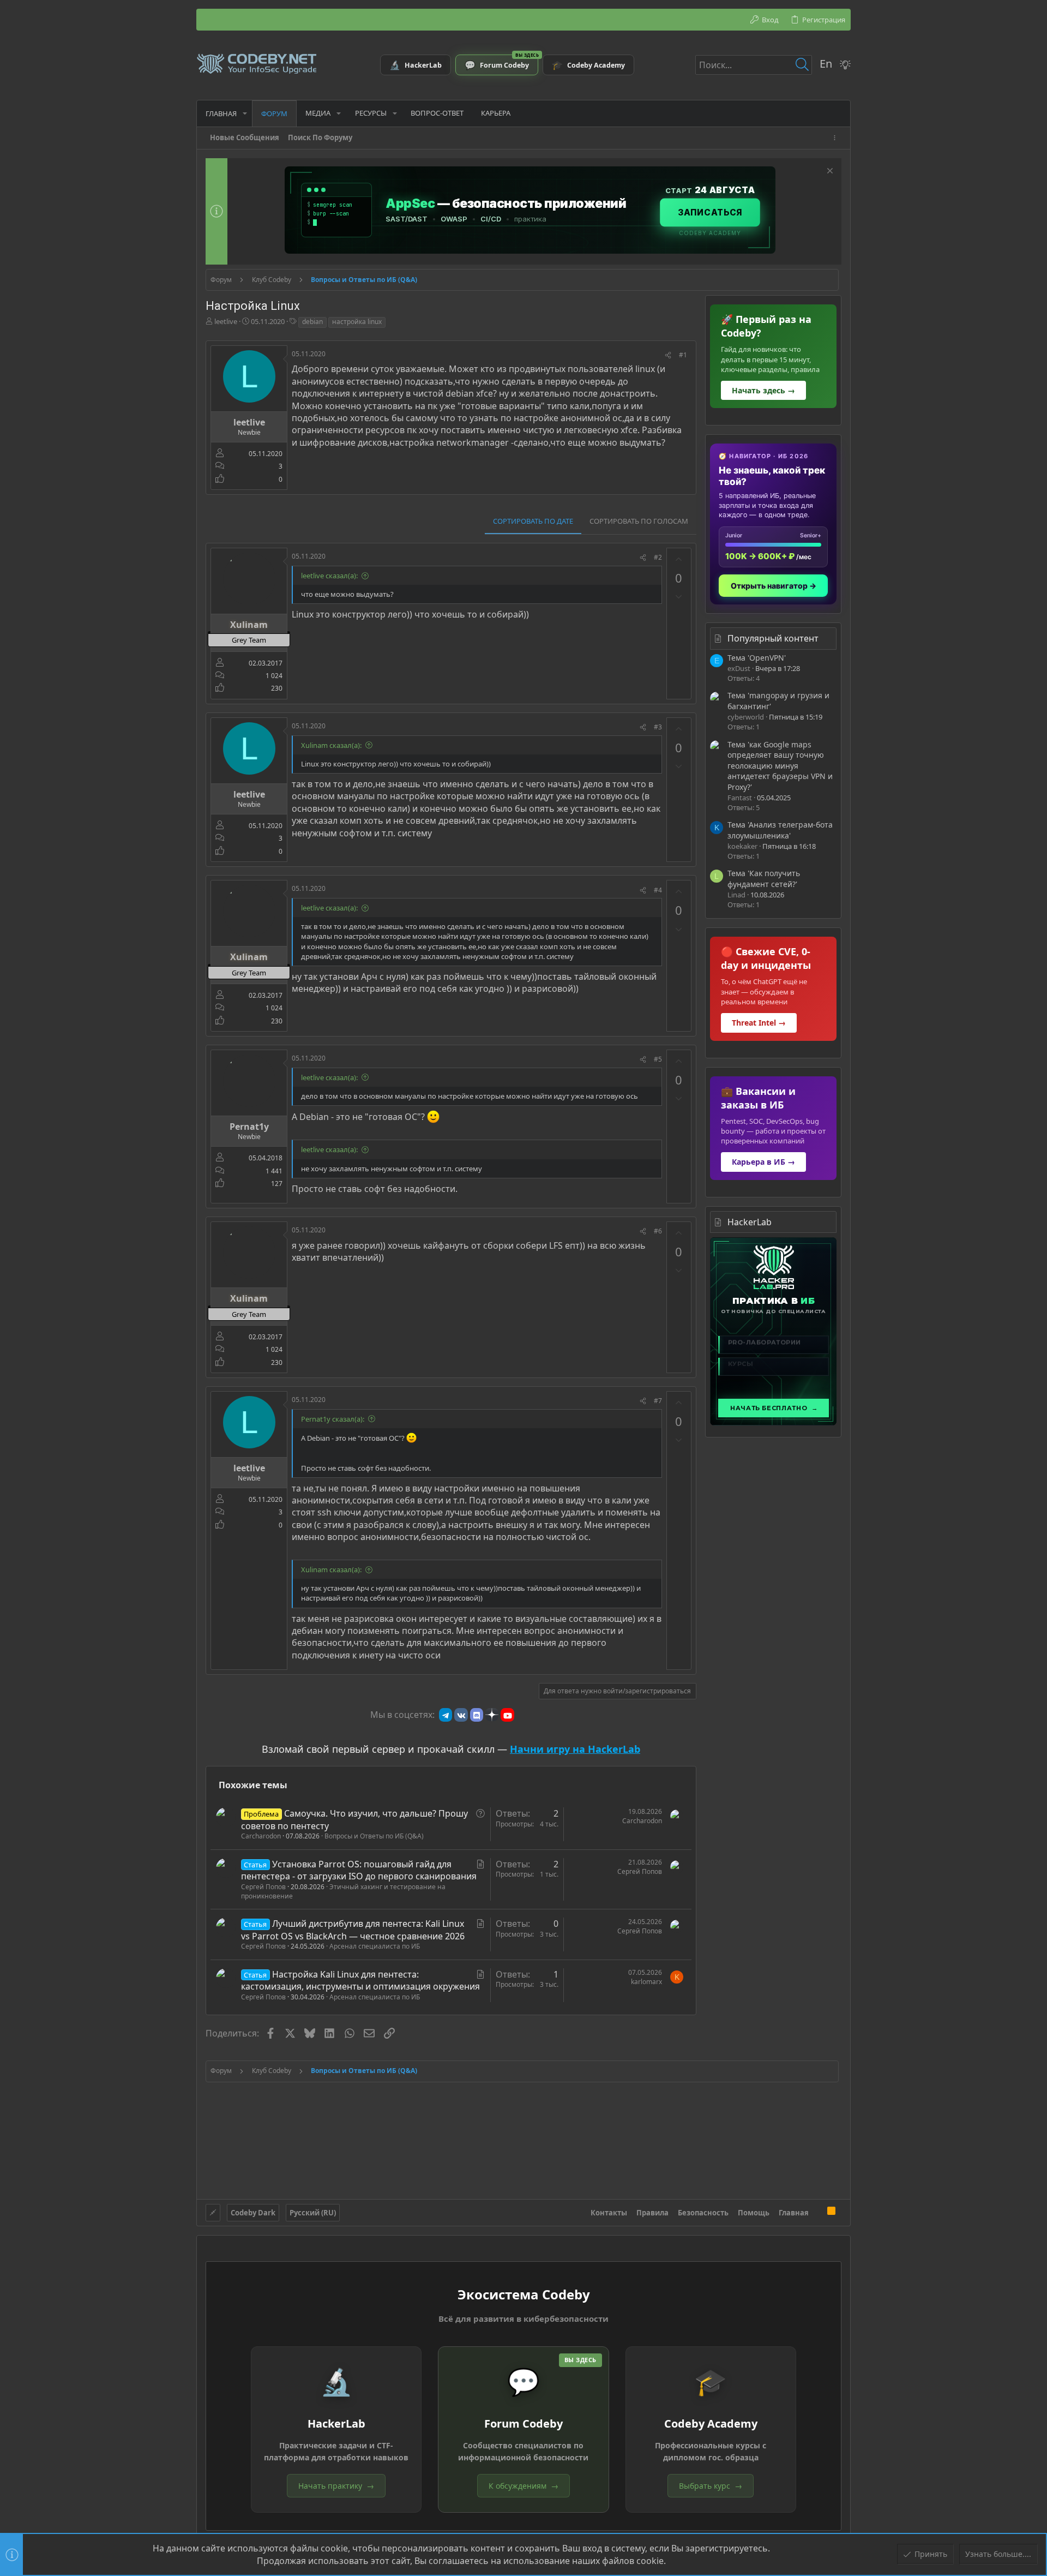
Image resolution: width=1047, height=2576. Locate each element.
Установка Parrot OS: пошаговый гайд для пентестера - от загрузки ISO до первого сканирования (359, 1870)
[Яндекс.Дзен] (492, 1715)
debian (312, 322)
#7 (658, 1401)
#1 (683, 355)
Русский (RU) (313, 2213)
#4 (658, 890)
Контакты (609, 2213)
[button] (245, 113)
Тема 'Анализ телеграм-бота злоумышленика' (780, 830)
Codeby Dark (253, 2213)
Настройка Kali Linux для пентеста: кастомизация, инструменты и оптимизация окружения (360, 1980)
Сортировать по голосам (639, 521)
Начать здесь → (763, 390)
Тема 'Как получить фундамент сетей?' (764, 879)
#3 (658, 727)
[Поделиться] (668, 355)
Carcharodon (261, 1836)
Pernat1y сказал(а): (333, 1419)
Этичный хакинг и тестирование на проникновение (343, 1891)
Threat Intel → (759, 1023)
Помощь (754, 2213)
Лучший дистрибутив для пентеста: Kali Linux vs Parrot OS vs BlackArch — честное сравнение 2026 (353, 1930)
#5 (658, 1059)
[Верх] (818, 2212)
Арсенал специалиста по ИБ (375, 1946)
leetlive (226, 321)
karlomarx (646, 1982)
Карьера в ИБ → (763, 1162)
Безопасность (703, 2213)
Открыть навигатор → (774, 586)
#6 (658, 1231)
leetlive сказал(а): (329, 576)
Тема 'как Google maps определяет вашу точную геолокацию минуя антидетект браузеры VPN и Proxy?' (780, 766)
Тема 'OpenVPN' (757, 658)
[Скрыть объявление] (829, 172)
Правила (652, 2213)
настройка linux (357, 322)
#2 (658, 557)
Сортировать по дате (533, 521)
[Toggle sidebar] (837, 138)
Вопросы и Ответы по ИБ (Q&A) (374, 1836)
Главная (794, 2213)
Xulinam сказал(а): (331, 745)
